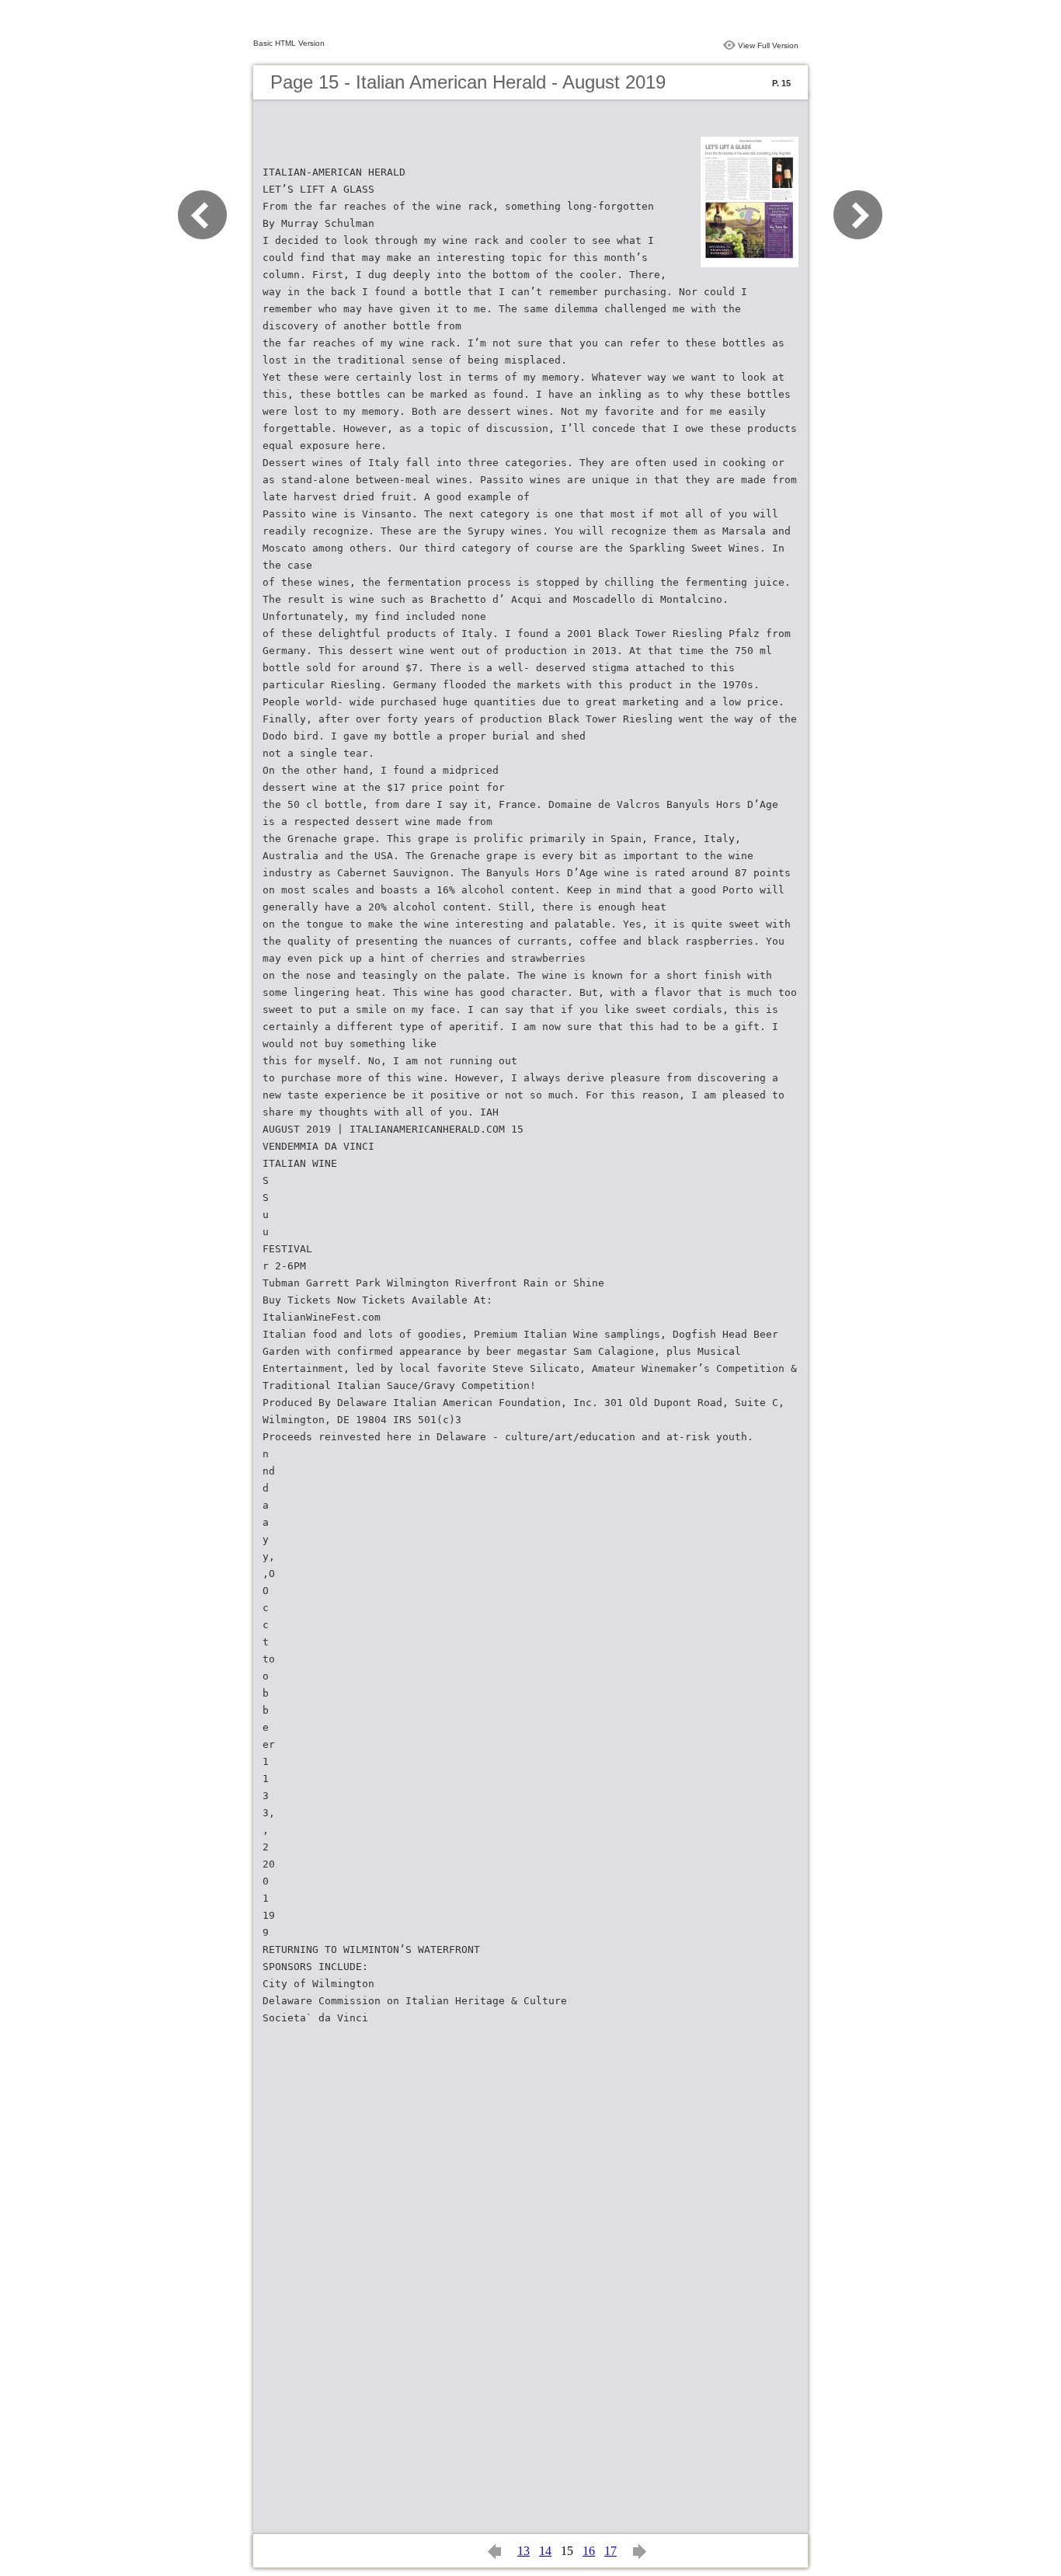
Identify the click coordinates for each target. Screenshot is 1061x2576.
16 (589, 2551)
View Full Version (768, 45)
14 (545, 2551)
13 (524, 2551)
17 (611, 2551)
